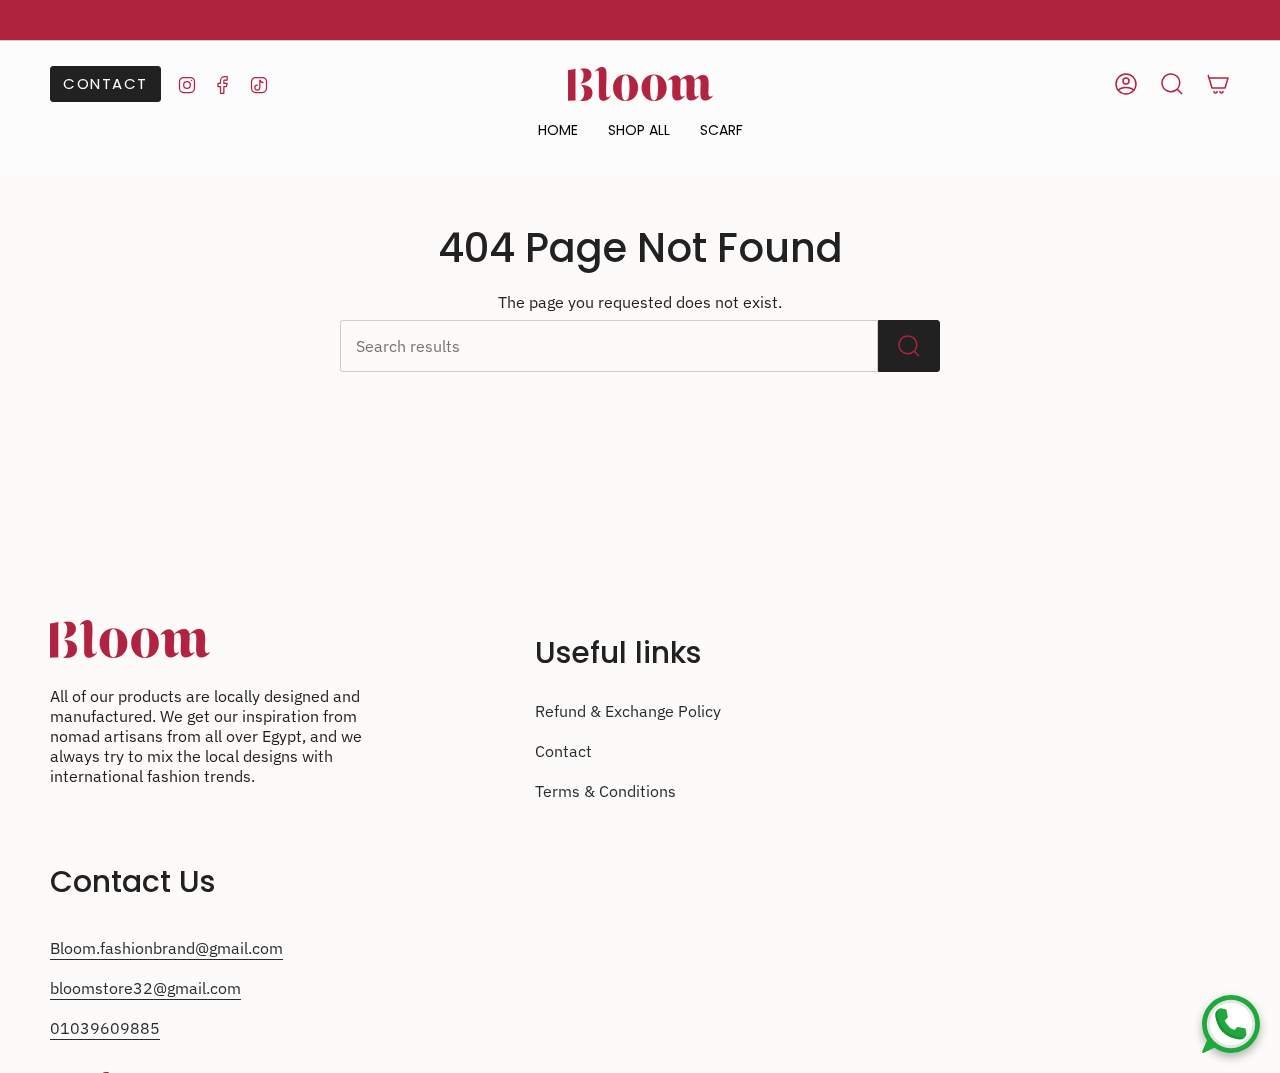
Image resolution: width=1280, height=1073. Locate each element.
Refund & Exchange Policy (628, 711)
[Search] (909, 346)
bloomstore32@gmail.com (145, 988)
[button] (639, 130)
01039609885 (105, 1028)
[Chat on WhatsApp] (1231, 1024)
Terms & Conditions (605, 791)
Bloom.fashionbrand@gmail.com (166, 948)
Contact (563, 751)
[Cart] (1218, 84)
